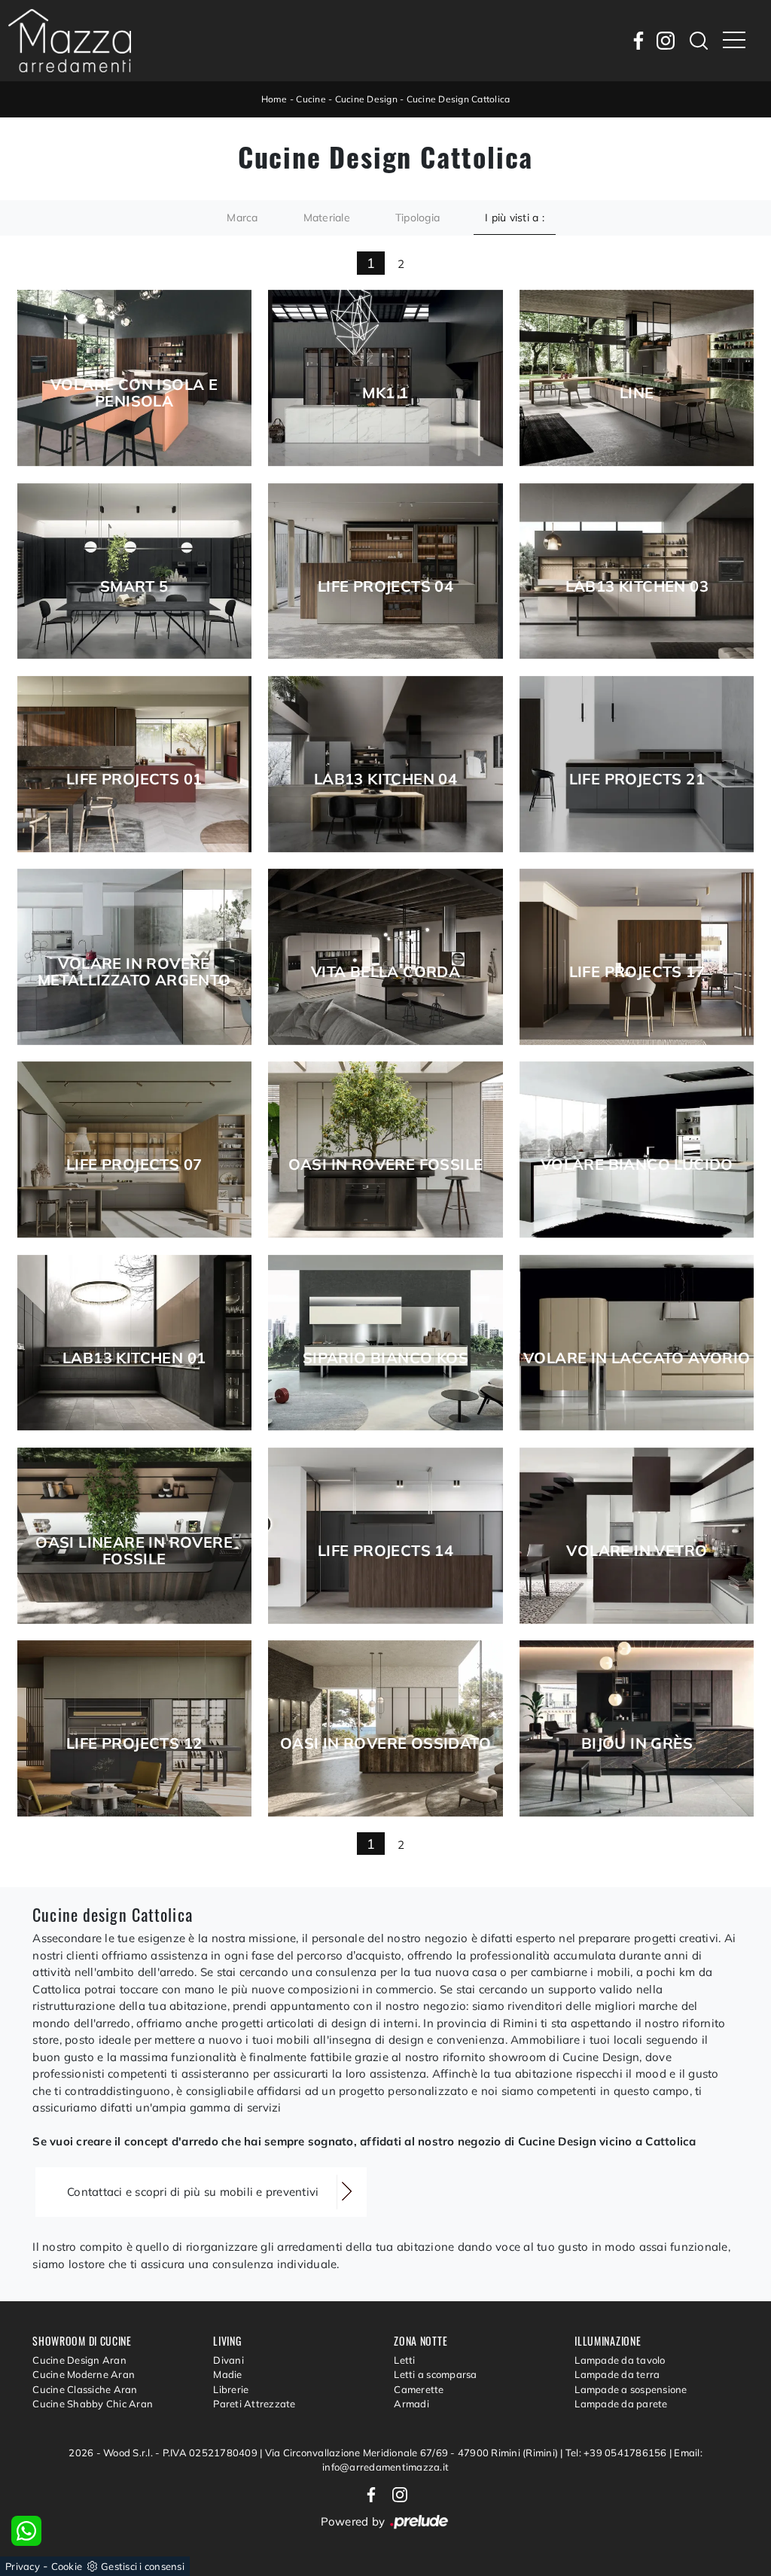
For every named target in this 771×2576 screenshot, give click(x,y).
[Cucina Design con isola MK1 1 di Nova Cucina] (385, 378)
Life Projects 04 (385, 586)
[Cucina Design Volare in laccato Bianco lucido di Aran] (637, 1149)
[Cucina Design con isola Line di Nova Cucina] (637, 378)
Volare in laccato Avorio (637, 1358)
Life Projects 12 (134, 1743)
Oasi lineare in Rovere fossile (134, 1551)
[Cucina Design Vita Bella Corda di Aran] (385, 957)
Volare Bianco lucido (637, 1165)
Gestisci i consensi (143, 2566)
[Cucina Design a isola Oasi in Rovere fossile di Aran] (385, 1149)
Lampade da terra (617, 2374)
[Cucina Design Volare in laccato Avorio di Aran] (637, 1343)
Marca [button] (242, 218)
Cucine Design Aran (79, 2360)
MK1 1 (385, 393)
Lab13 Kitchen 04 (385, 779)
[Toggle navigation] (734, 41)
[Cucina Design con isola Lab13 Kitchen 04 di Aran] (385, 764)
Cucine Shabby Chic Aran (93, 2404)
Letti (404, 2360)
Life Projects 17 (637, 972)
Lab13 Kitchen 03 (637, 586)
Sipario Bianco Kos (385, 1358)
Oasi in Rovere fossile (386, 1165)
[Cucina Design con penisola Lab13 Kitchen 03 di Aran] (637, 571)
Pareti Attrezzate (254, 2404)
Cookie (67, 2566)
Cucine (311, 99)
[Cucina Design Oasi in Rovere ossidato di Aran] (385, 1728)
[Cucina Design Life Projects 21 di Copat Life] (637, 764)
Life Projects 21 (637, 779)
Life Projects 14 (385, 1551)
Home (274, 99)
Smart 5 (134, 586)
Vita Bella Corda (385, 972)
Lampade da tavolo (620, 2360)
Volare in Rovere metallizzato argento (134, 972)
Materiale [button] (327, 218)
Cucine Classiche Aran (85, 2389)
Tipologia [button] (417, 218)
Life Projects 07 (134, 1165)
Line (637, 393)
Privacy (23, 2566)
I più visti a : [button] (515, 218)
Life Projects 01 (134, 779)
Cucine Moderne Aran (84, 2374)
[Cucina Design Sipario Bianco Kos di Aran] (385, 1343)
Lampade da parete (621, 2404)
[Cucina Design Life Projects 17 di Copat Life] (637, 957)
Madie (227, 2374)
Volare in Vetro (637, 1551)
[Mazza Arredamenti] (70, 41)
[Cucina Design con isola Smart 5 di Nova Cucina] (134, 571)
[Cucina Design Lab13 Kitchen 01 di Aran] (134, 1343)
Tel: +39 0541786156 (617, 2453)
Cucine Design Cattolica (459, 99)
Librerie (231, 2389)
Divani (229, 2360)
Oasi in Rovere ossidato (385, 1743)
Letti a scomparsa (435, 2374)
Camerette (419, 2389)
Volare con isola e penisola (134, 393)
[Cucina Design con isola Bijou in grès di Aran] (637, 1728)
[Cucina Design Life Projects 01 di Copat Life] (134, 764)
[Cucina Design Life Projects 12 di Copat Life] (134, 1728)
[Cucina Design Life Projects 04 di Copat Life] (385, 571)
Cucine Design (366, 99)
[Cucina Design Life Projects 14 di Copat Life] (385, 1536)
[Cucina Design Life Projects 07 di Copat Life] (134, 1149)
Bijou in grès (637, 1743)
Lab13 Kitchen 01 (134, 1358)
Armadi (411, 2404)
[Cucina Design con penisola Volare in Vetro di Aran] (637, 1536)
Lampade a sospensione (631, 2389)
